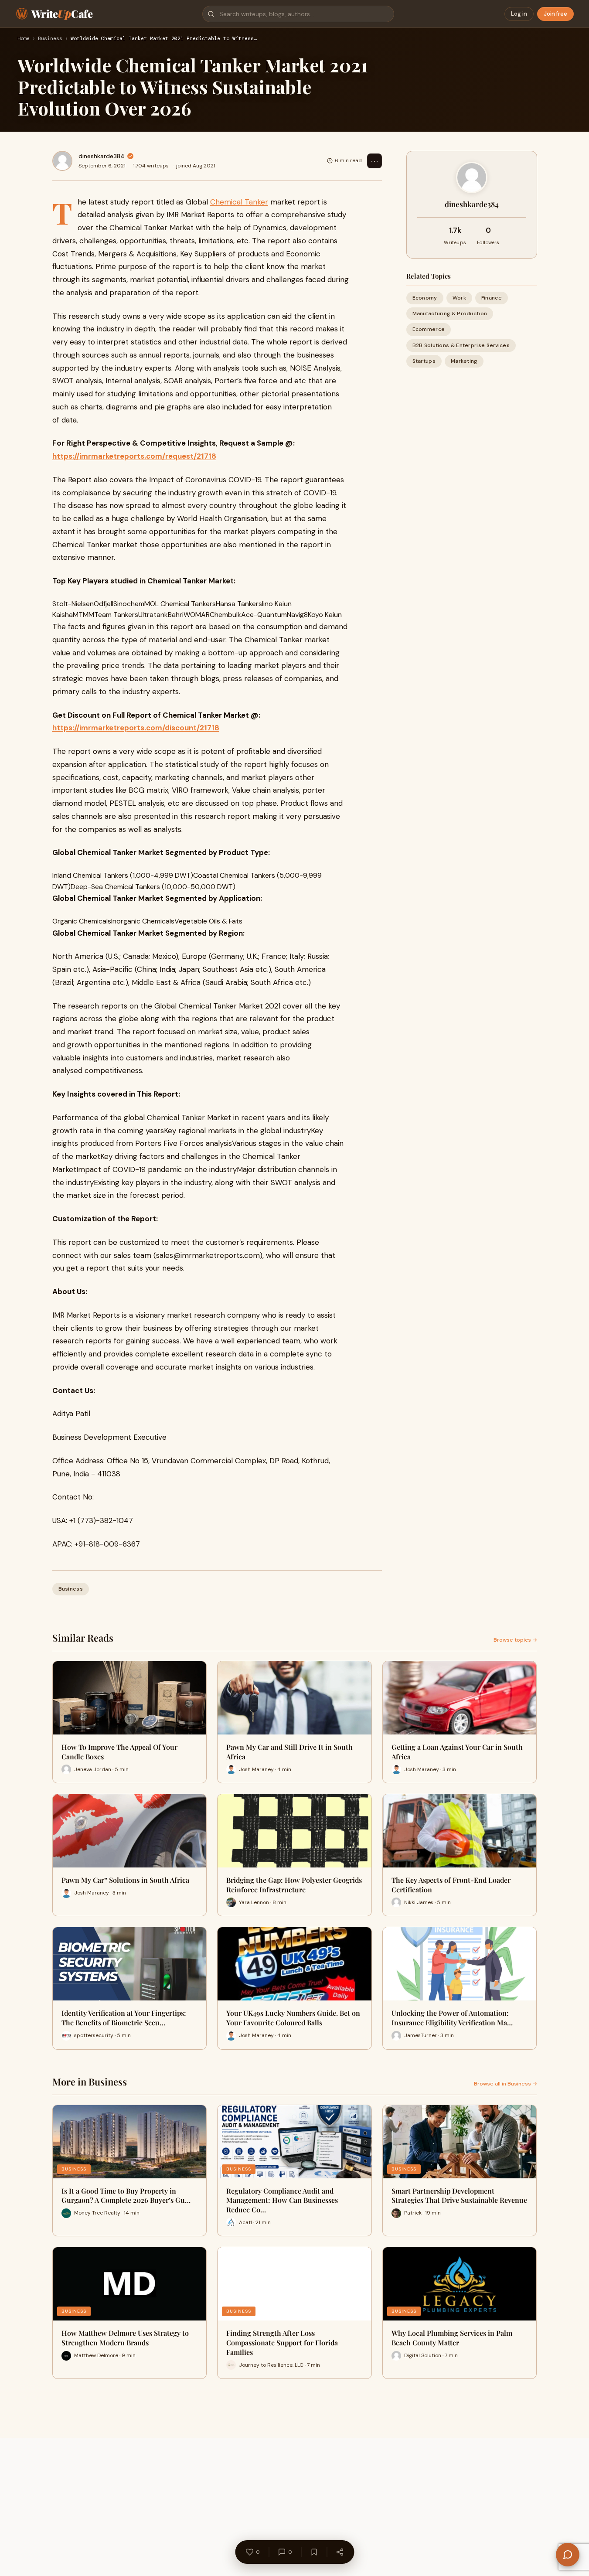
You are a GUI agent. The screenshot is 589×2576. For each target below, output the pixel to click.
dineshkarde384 (102, 156)
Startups (424, 361)
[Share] (340, 2552)
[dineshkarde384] (62, 161)
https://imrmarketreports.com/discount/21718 (136, 728)
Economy (425, 298)
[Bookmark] (314, 2552)
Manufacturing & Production (450, 313)
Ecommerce (429, 329)
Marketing (464, 361)
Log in (519, 14)
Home (24, 39)
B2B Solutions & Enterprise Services (461, 345)
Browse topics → (515, 1640)
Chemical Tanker (239, 202)
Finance (492, 298)
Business (50, 39)
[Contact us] (568, 2555)
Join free (555, 14)
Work (459, 298)
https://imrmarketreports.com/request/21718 (134, 456)
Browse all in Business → (506, 2084)
